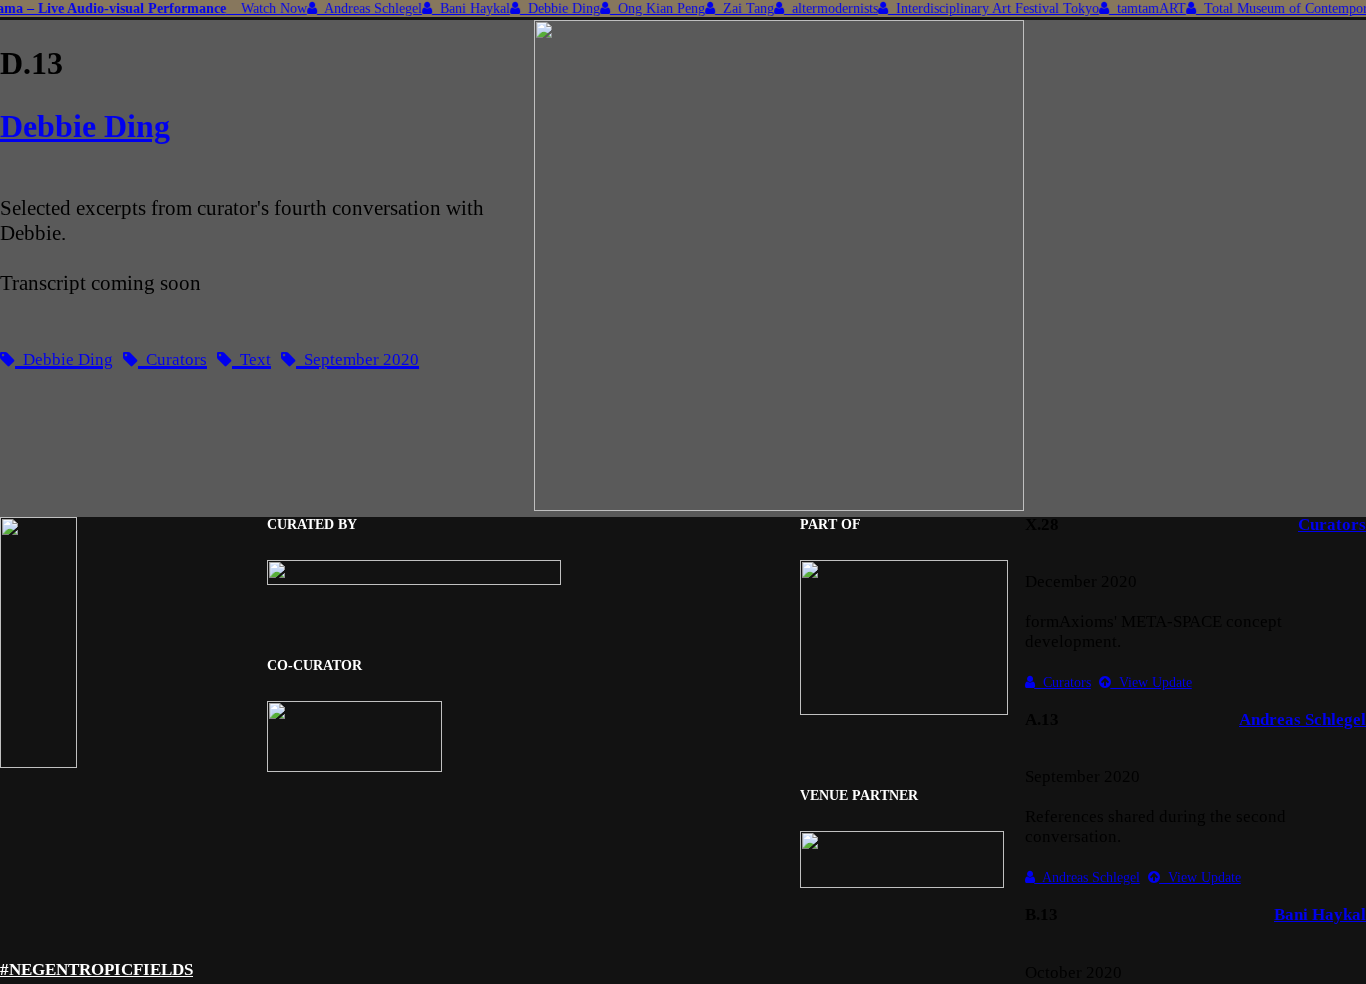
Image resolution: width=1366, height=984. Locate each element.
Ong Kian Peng (647, 8)
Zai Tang (734, 8)
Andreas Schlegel (359, 8)
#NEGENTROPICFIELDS (96, 969)
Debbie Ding (550, 8)
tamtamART (1137, 8)
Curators (1332, 524)
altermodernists (821, 8)
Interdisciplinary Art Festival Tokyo (983, 8)
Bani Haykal (461, 8)
